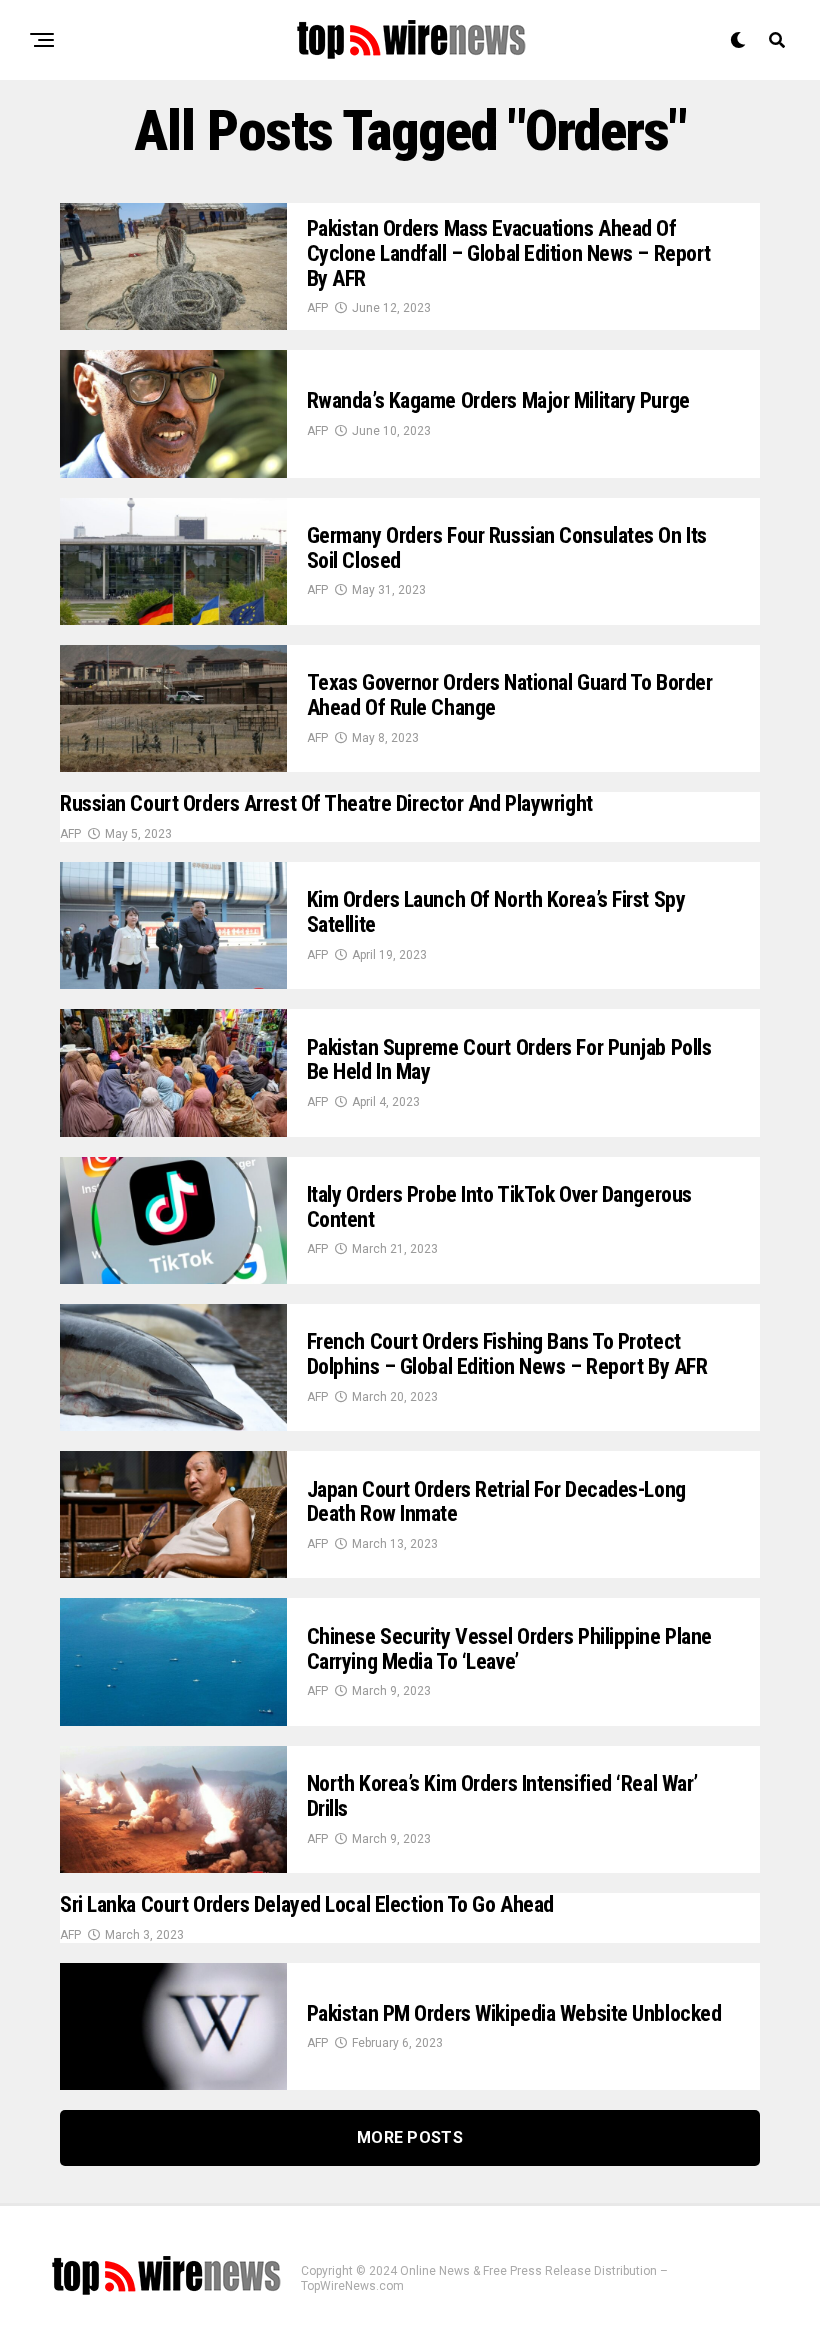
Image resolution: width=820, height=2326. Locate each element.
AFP (317, 308)
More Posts (410, 2137)
